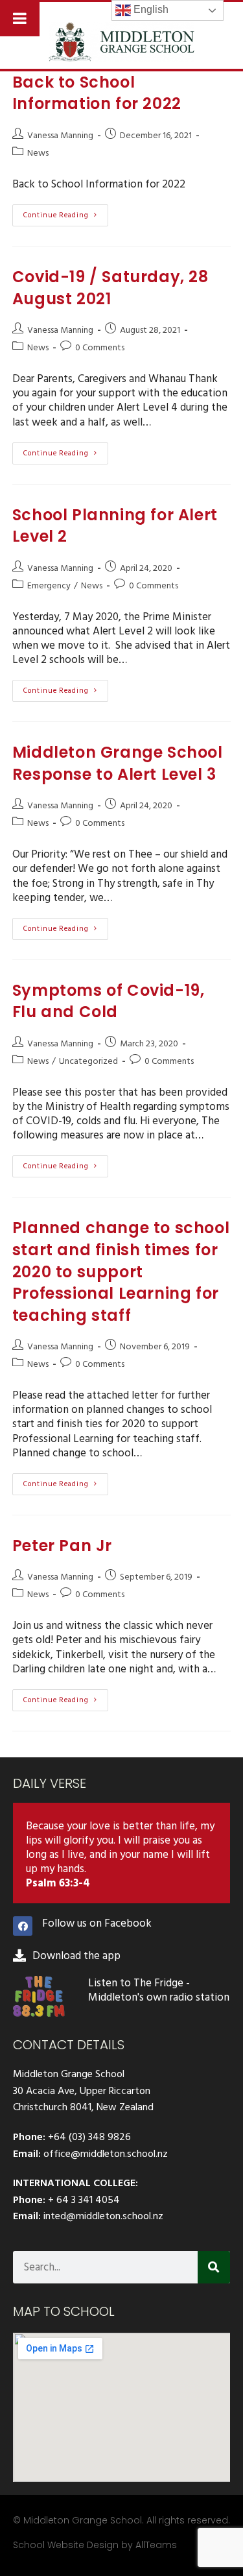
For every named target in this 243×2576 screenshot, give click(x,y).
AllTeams (156, 2545)
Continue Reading (66, 213)
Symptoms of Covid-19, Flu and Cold (109, 1001)
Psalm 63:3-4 (58, 1883)
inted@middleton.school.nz (103, 2216)
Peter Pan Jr (62, 1546)
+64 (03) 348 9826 (89, 2137)
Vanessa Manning (60, 135)
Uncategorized (88, 1061)
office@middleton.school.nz (106, 2154)
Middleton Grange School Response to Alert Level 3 (118, 763)
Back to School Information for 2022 (97, 93)
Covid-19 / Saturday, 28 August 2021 (110, 288)
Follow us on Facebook (97, 1923)
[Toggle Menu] (20, 18)
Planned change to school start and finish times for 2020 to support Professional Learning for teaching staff (121, 1271)
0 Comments (100, 347)
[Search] (214, 2267)
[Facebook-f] (23, 1926)
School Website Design (66, 2545)
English (150, 9)
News (38, 153)
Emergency (49, 585)
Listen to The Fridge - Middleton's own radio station (159, 1990)
